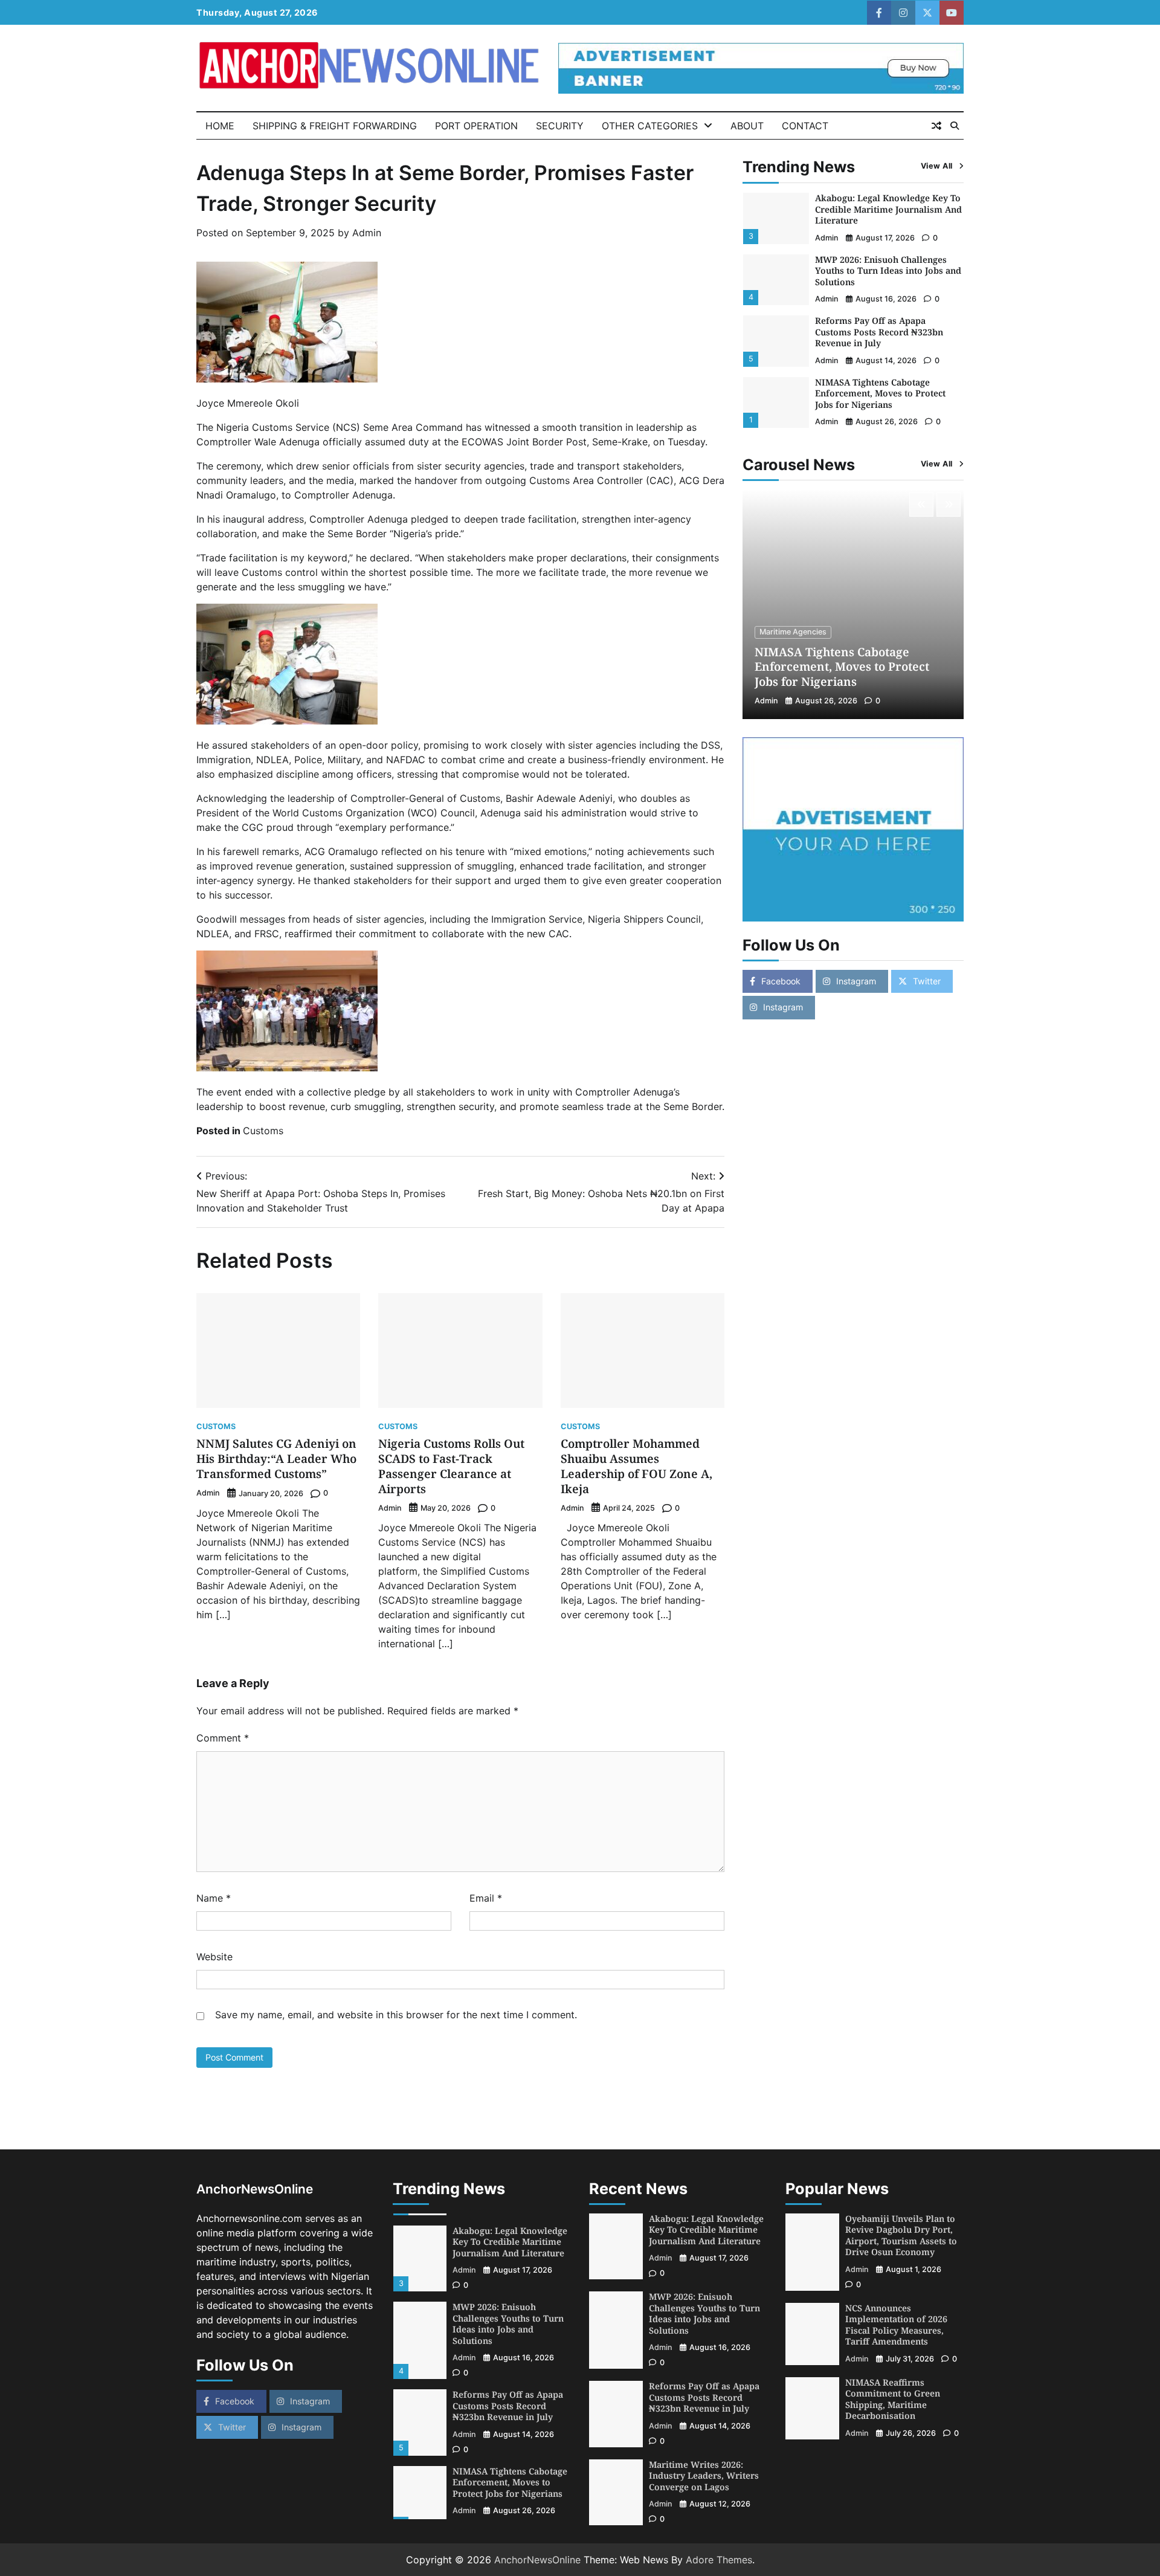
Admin (367, 233)
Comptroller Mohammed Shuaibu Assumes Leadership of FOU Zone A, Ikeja (636, 1466)
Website (214, 1957)
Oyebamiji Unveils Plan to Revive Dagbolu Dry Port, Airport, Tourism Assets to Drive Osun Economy (901, 2235)
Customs (263, 1131)
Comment (223, 1738)
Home (220, 126)
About (747, 126)
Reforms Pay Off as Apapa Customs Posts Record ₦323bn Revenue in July (879, 332)
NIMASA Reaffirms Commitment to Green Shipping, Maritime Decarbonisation (893, 2399)
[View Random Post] (936, 126)
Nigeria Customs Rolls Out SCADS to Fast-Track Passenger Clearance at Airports (451, 1466)
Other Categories (650, 126)
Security (560, 126)
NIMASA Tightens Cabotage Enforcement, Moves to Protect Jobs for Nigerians (880, 393)
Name (214, 1898)
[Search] (955, 126)
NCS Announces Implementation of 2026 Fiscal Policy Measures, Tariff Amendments (896, 2325)
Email (486, 1898)
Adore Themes (719, 2560)
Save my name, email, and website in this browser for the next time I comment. (396, 2015)
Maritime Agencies (793, 632)
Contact (805, 126)
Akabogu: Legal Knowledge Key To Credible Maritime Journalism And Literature (888, 210)
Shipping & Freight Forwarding (335, 126)
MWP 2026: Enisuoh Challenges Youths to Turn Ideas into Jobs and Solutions (888, 271)
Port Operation (476, 126)
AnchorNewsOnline (537, 2560)
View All (937, 166)
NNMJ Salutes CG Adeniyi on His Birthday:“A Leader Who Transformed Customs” (276, 1459)
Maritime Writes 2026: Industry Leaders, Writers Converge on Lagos (704, 2476)
